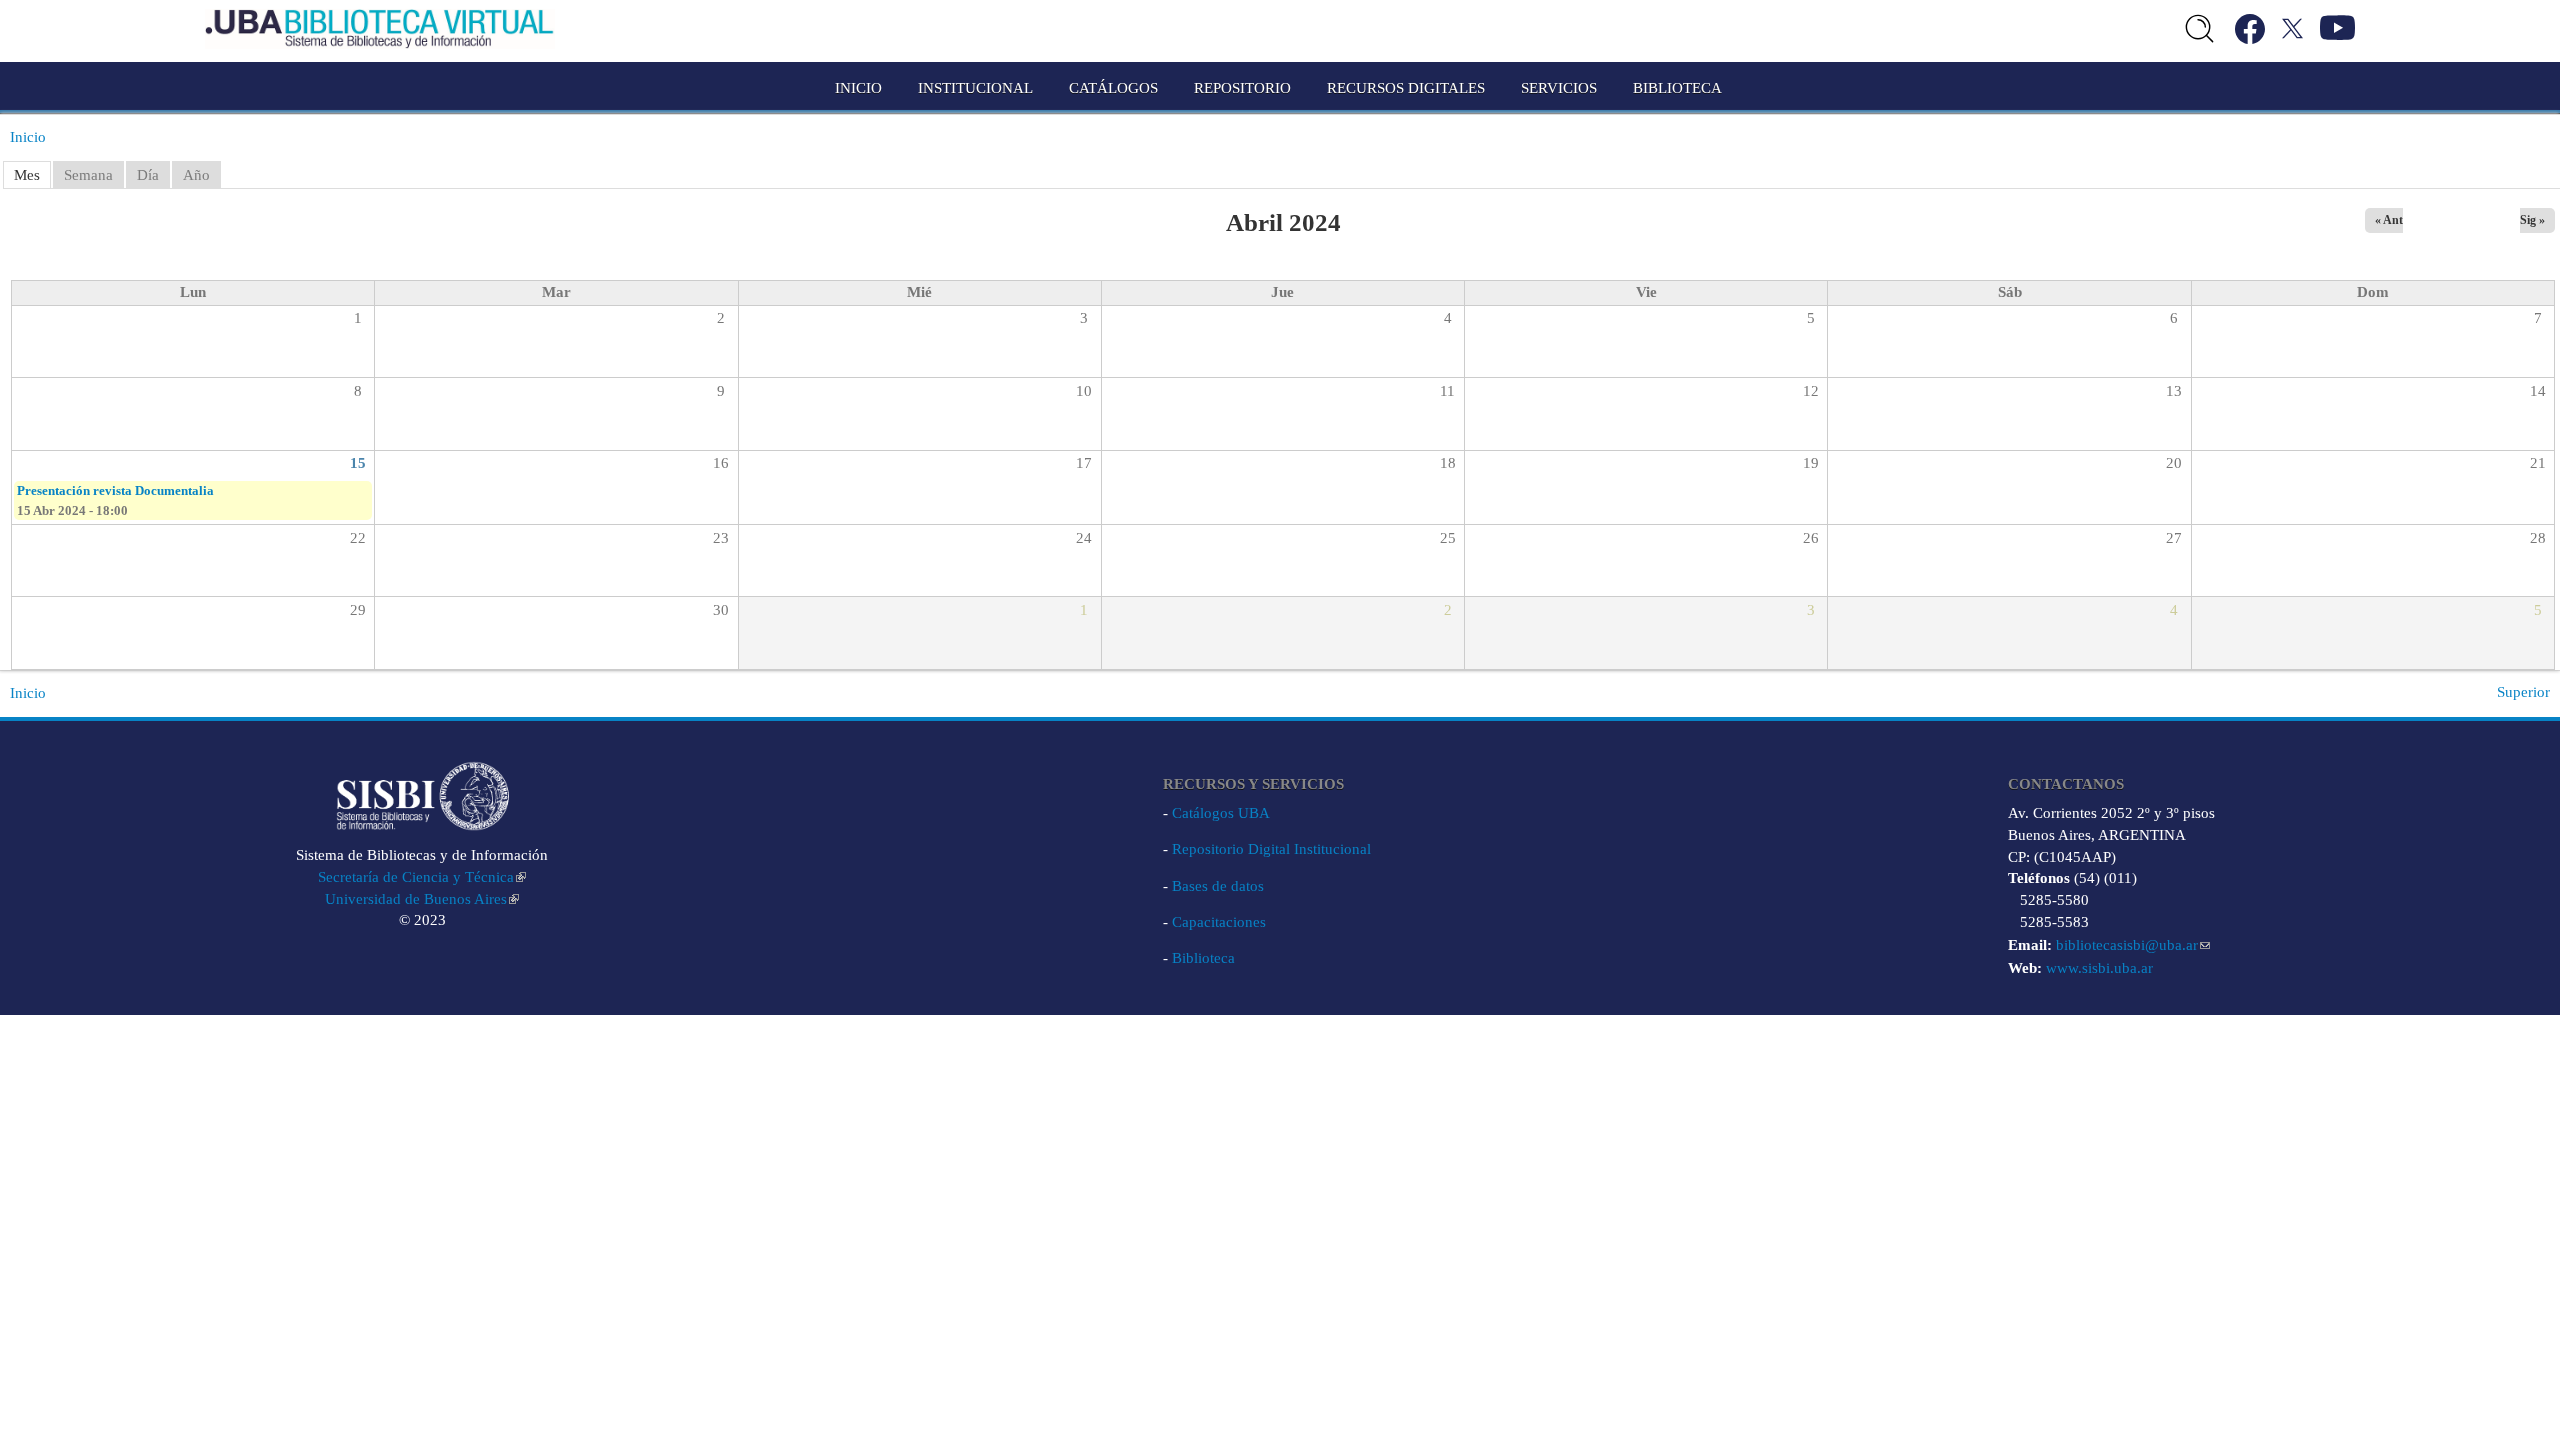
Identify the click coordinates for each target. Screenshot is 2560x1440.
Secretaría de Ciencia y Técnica (416, 877)
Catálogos (1113, 88)
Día (148, 175)
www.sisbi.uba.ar (2099, 968)
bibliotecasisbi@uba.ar (2127, 945)
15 (358, 463)
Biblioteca (1203, 958)
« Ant (2389, 220)
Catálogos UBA (1221, 813)
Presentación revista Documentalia (115, 490)
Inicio (858, 88)
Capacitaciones (1219, 922)
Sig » (2532, 220)
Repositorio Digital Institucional (1271, 849)
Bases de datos (1218, 886)
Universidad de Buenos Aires (416, 899)
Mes (27, 175)
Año (196, 175)
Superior (2523, 692)
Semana (88, 175)
